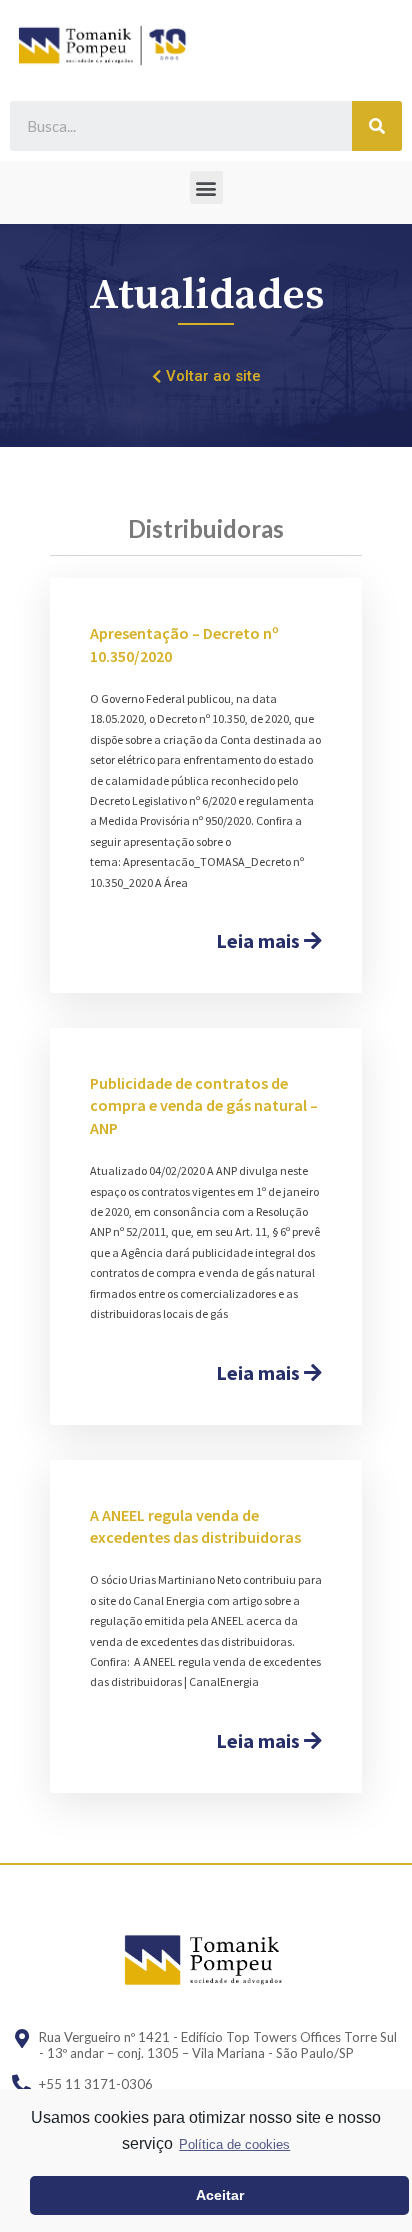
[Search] (377, 126)
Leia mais (260, 940)
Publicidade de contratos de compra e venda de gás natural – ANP (204, 1105)
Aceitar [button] (220, 2195)
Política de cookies (234, 2144)
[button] (206, 187)
